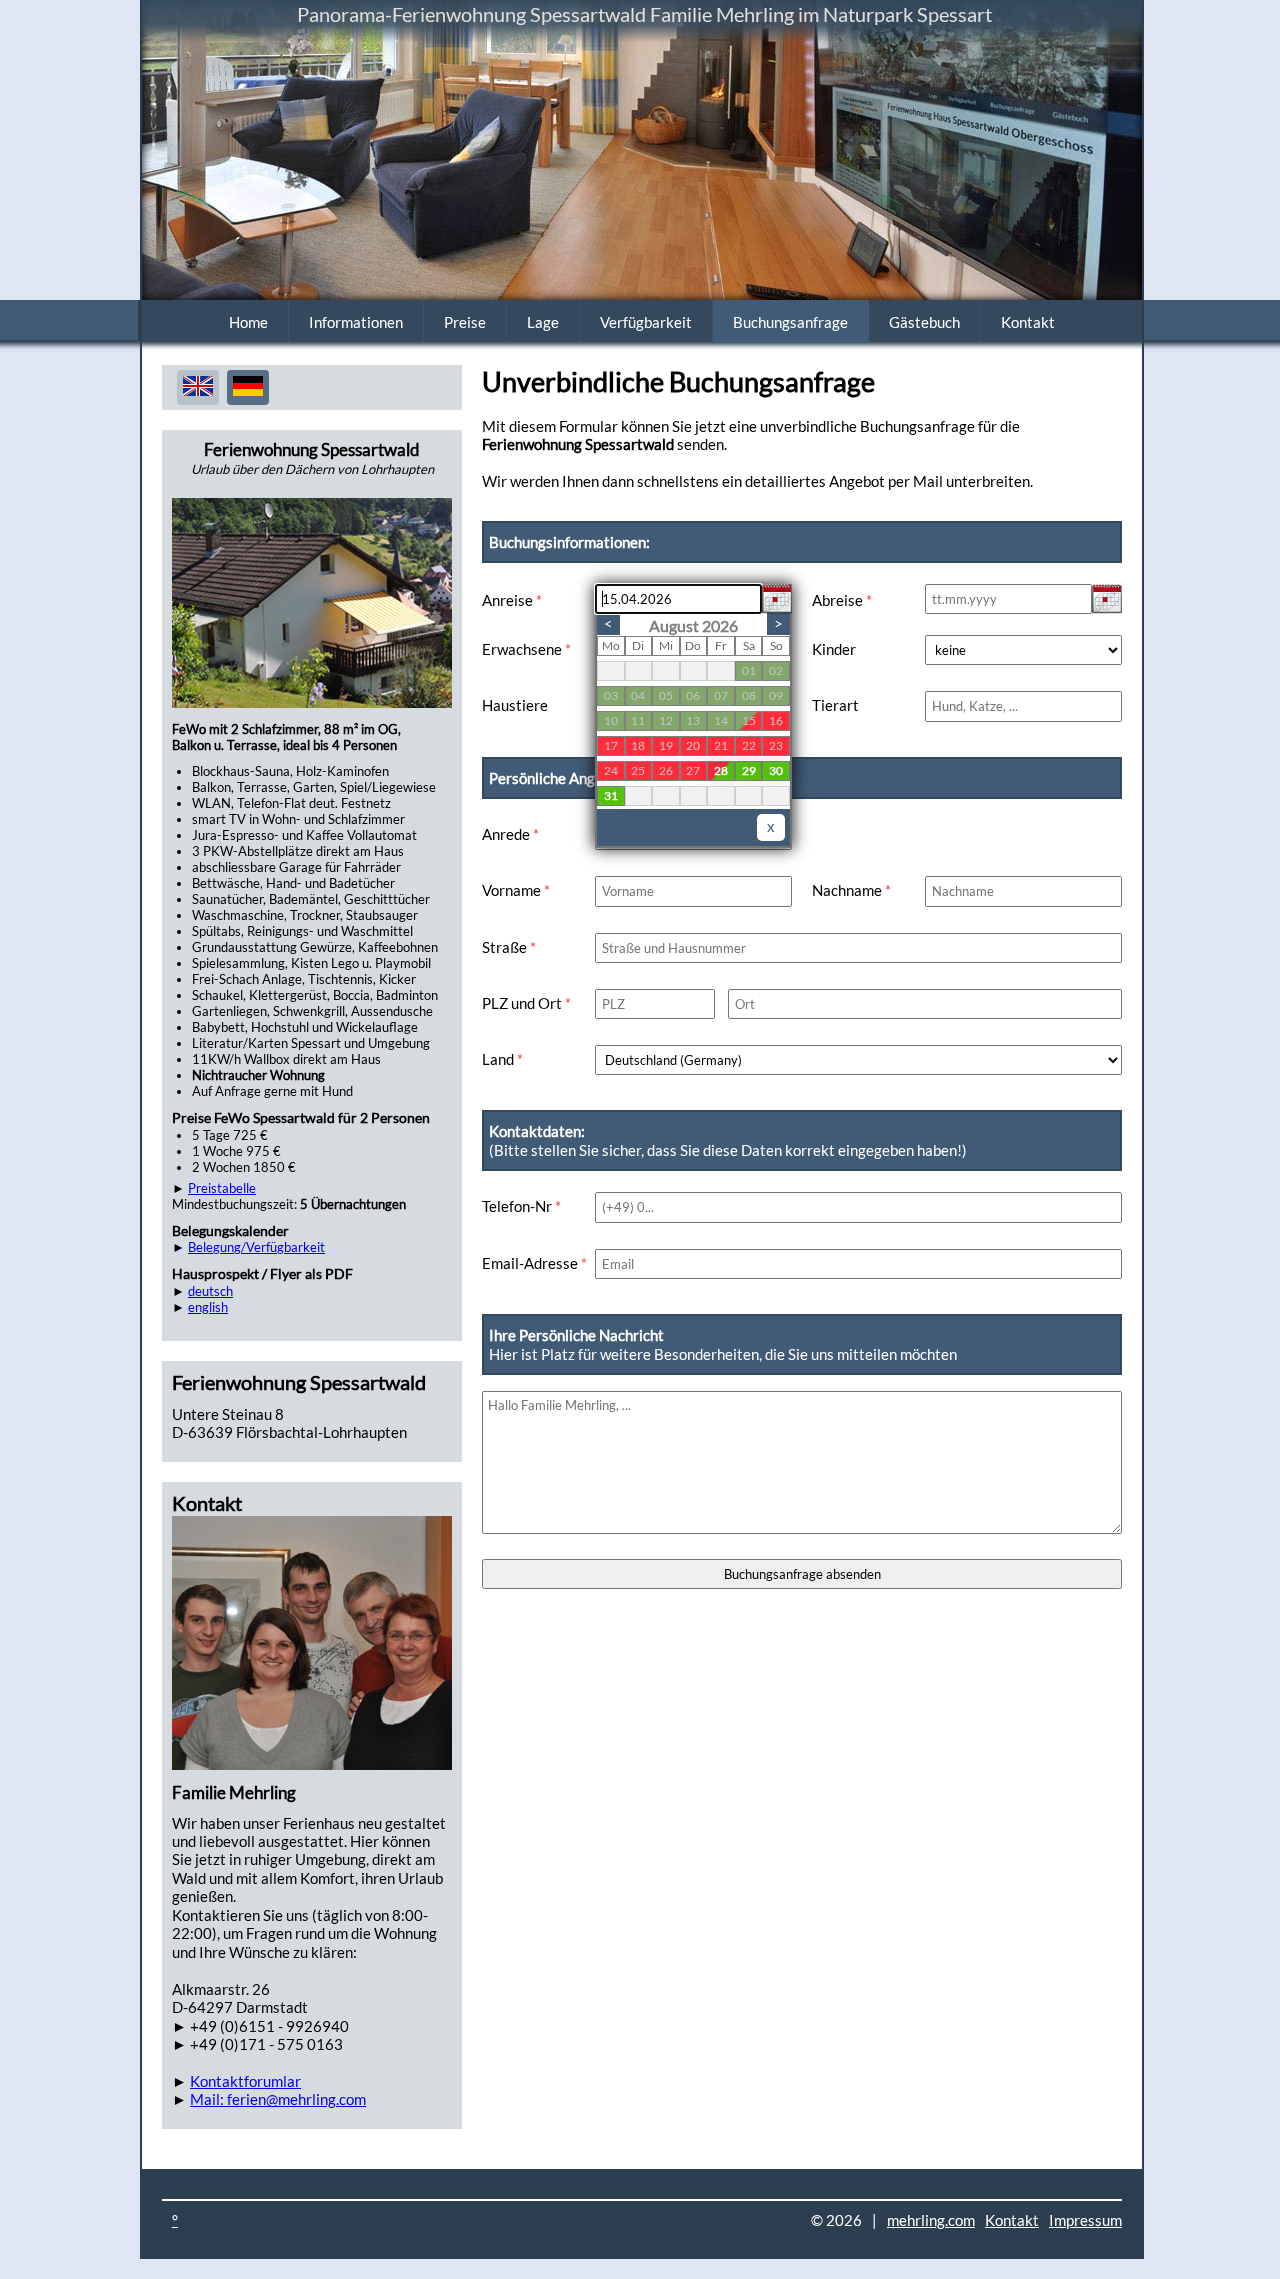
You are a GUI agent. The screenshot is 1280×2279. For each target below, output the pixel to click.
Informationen (356, 322)
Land (502, 1059)
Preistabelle (222, 1188)
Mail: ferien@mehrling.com (278, 2099)
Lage (543, 322)
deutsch (210, 1291)
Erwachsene (526, 649)
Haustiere (515, 705)
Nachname (851, 890)
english (208, 1307)
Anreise (512, 600)
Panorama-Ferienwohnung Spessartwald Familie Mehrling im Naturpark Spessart (644, 14)
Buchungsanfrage (790, 322)
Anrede (510, 834)
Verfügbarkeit (646, 322)
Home (248, 322)
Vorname (516, 890)
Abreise (842, 600)
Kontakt (1028, 322)
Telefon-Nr (521, 1206)
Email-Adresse (534, 1263)
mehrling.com (931, 2220)
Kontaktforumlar (245, 2081)
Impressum (1085, 2220)
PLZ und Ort (526, 1003)
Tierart (835, 705)
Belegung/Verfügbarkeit (256, 1247)
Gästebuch (924, 322)
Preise (465, 322)
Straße (509, 947)
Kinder (834, 649)
